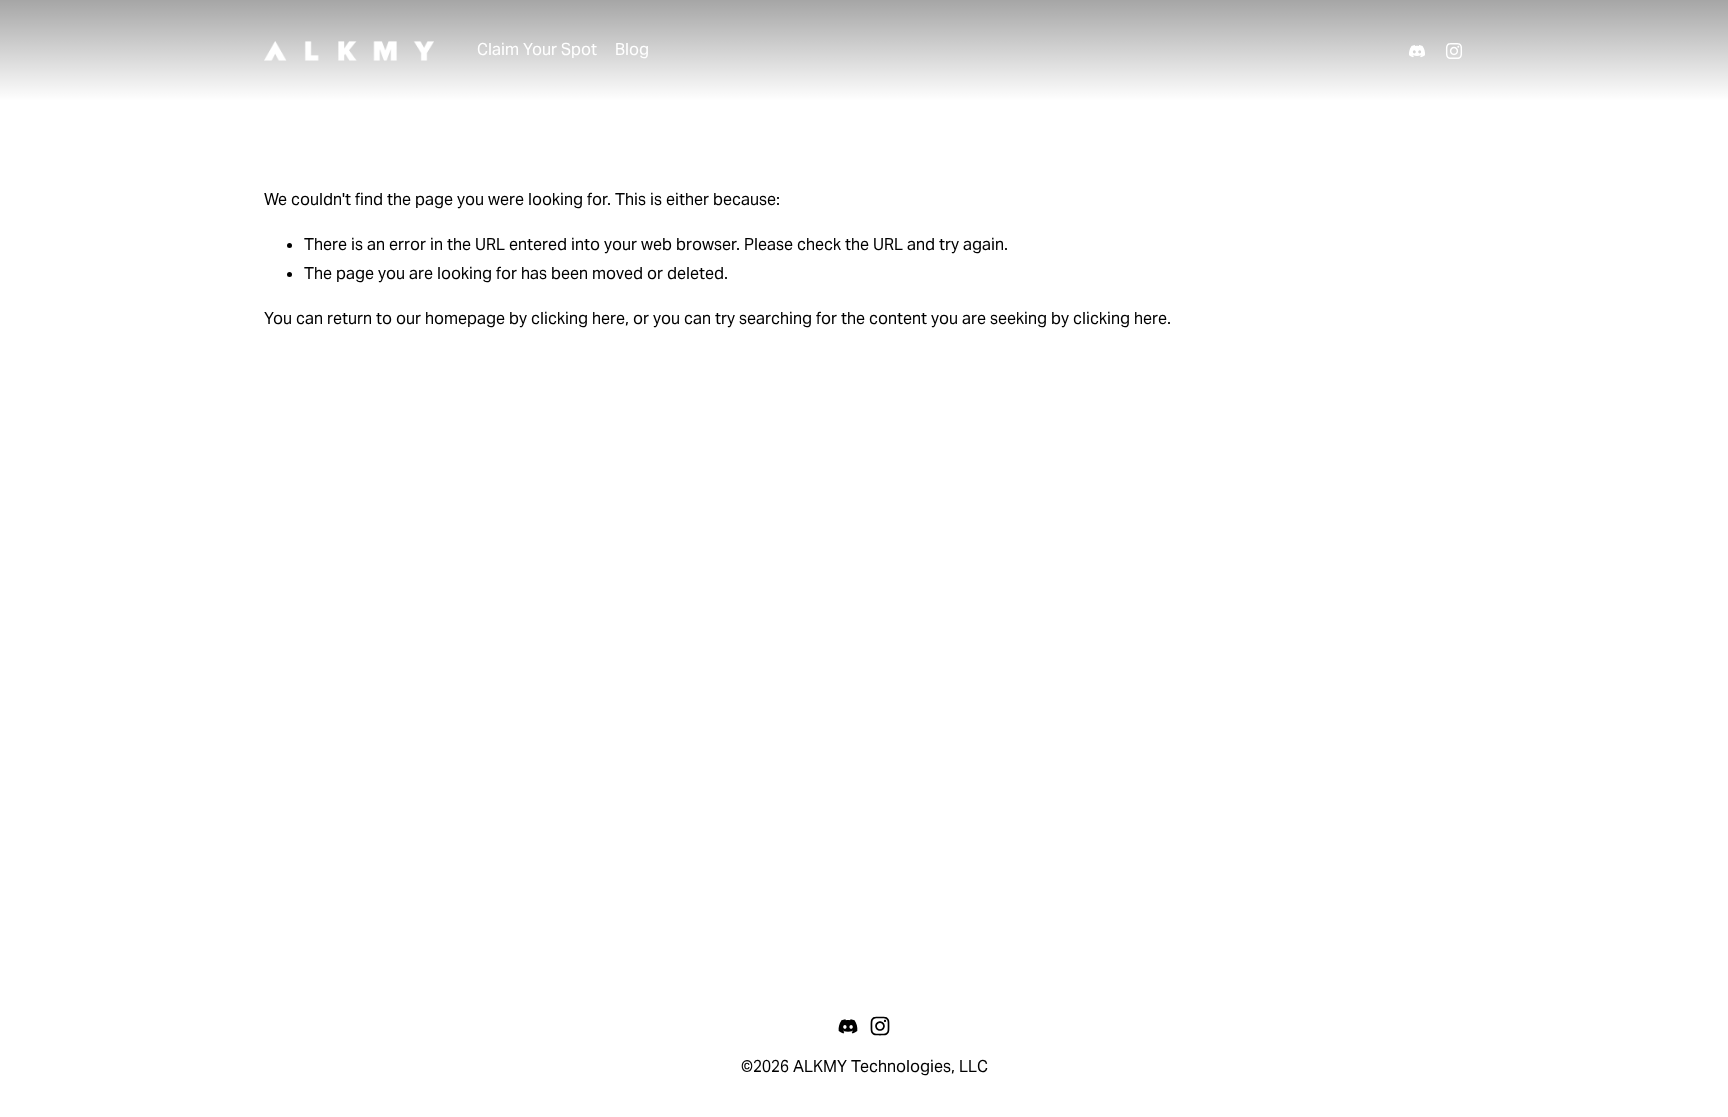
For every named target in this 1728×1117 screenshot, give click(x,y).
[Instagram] (1454, 51)
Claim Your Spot (537, 49)
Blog (632, 49)
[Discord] (1417, 51)
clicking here (578, 318)
